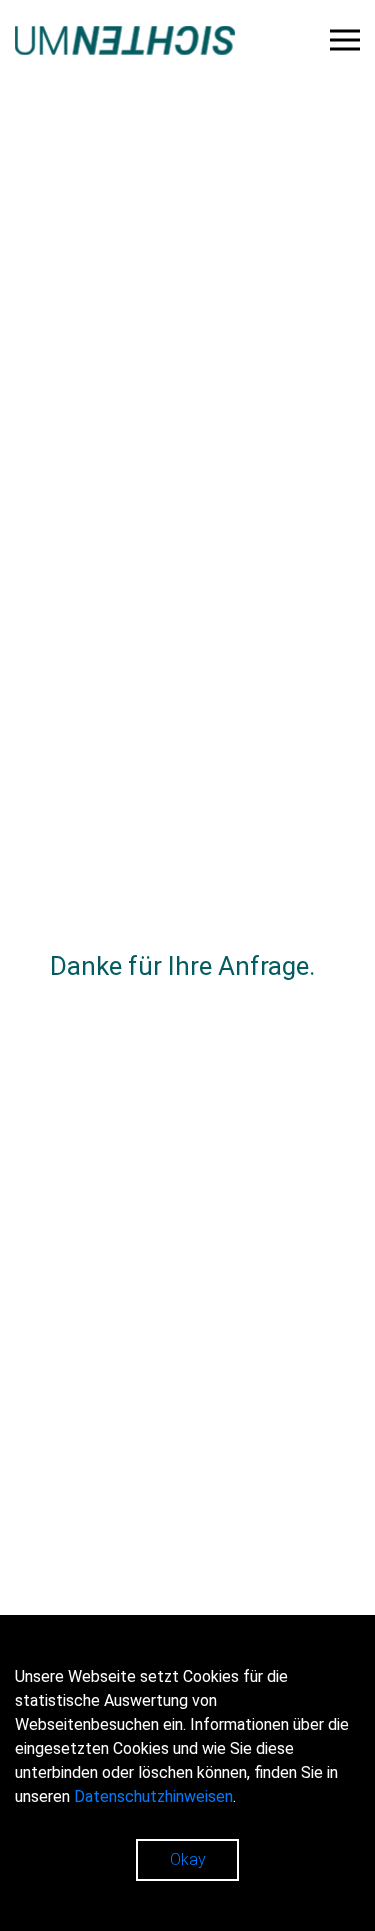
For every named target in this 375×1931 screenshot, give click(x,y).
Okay (188, 1859)
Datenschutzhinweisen (153, 1796)
